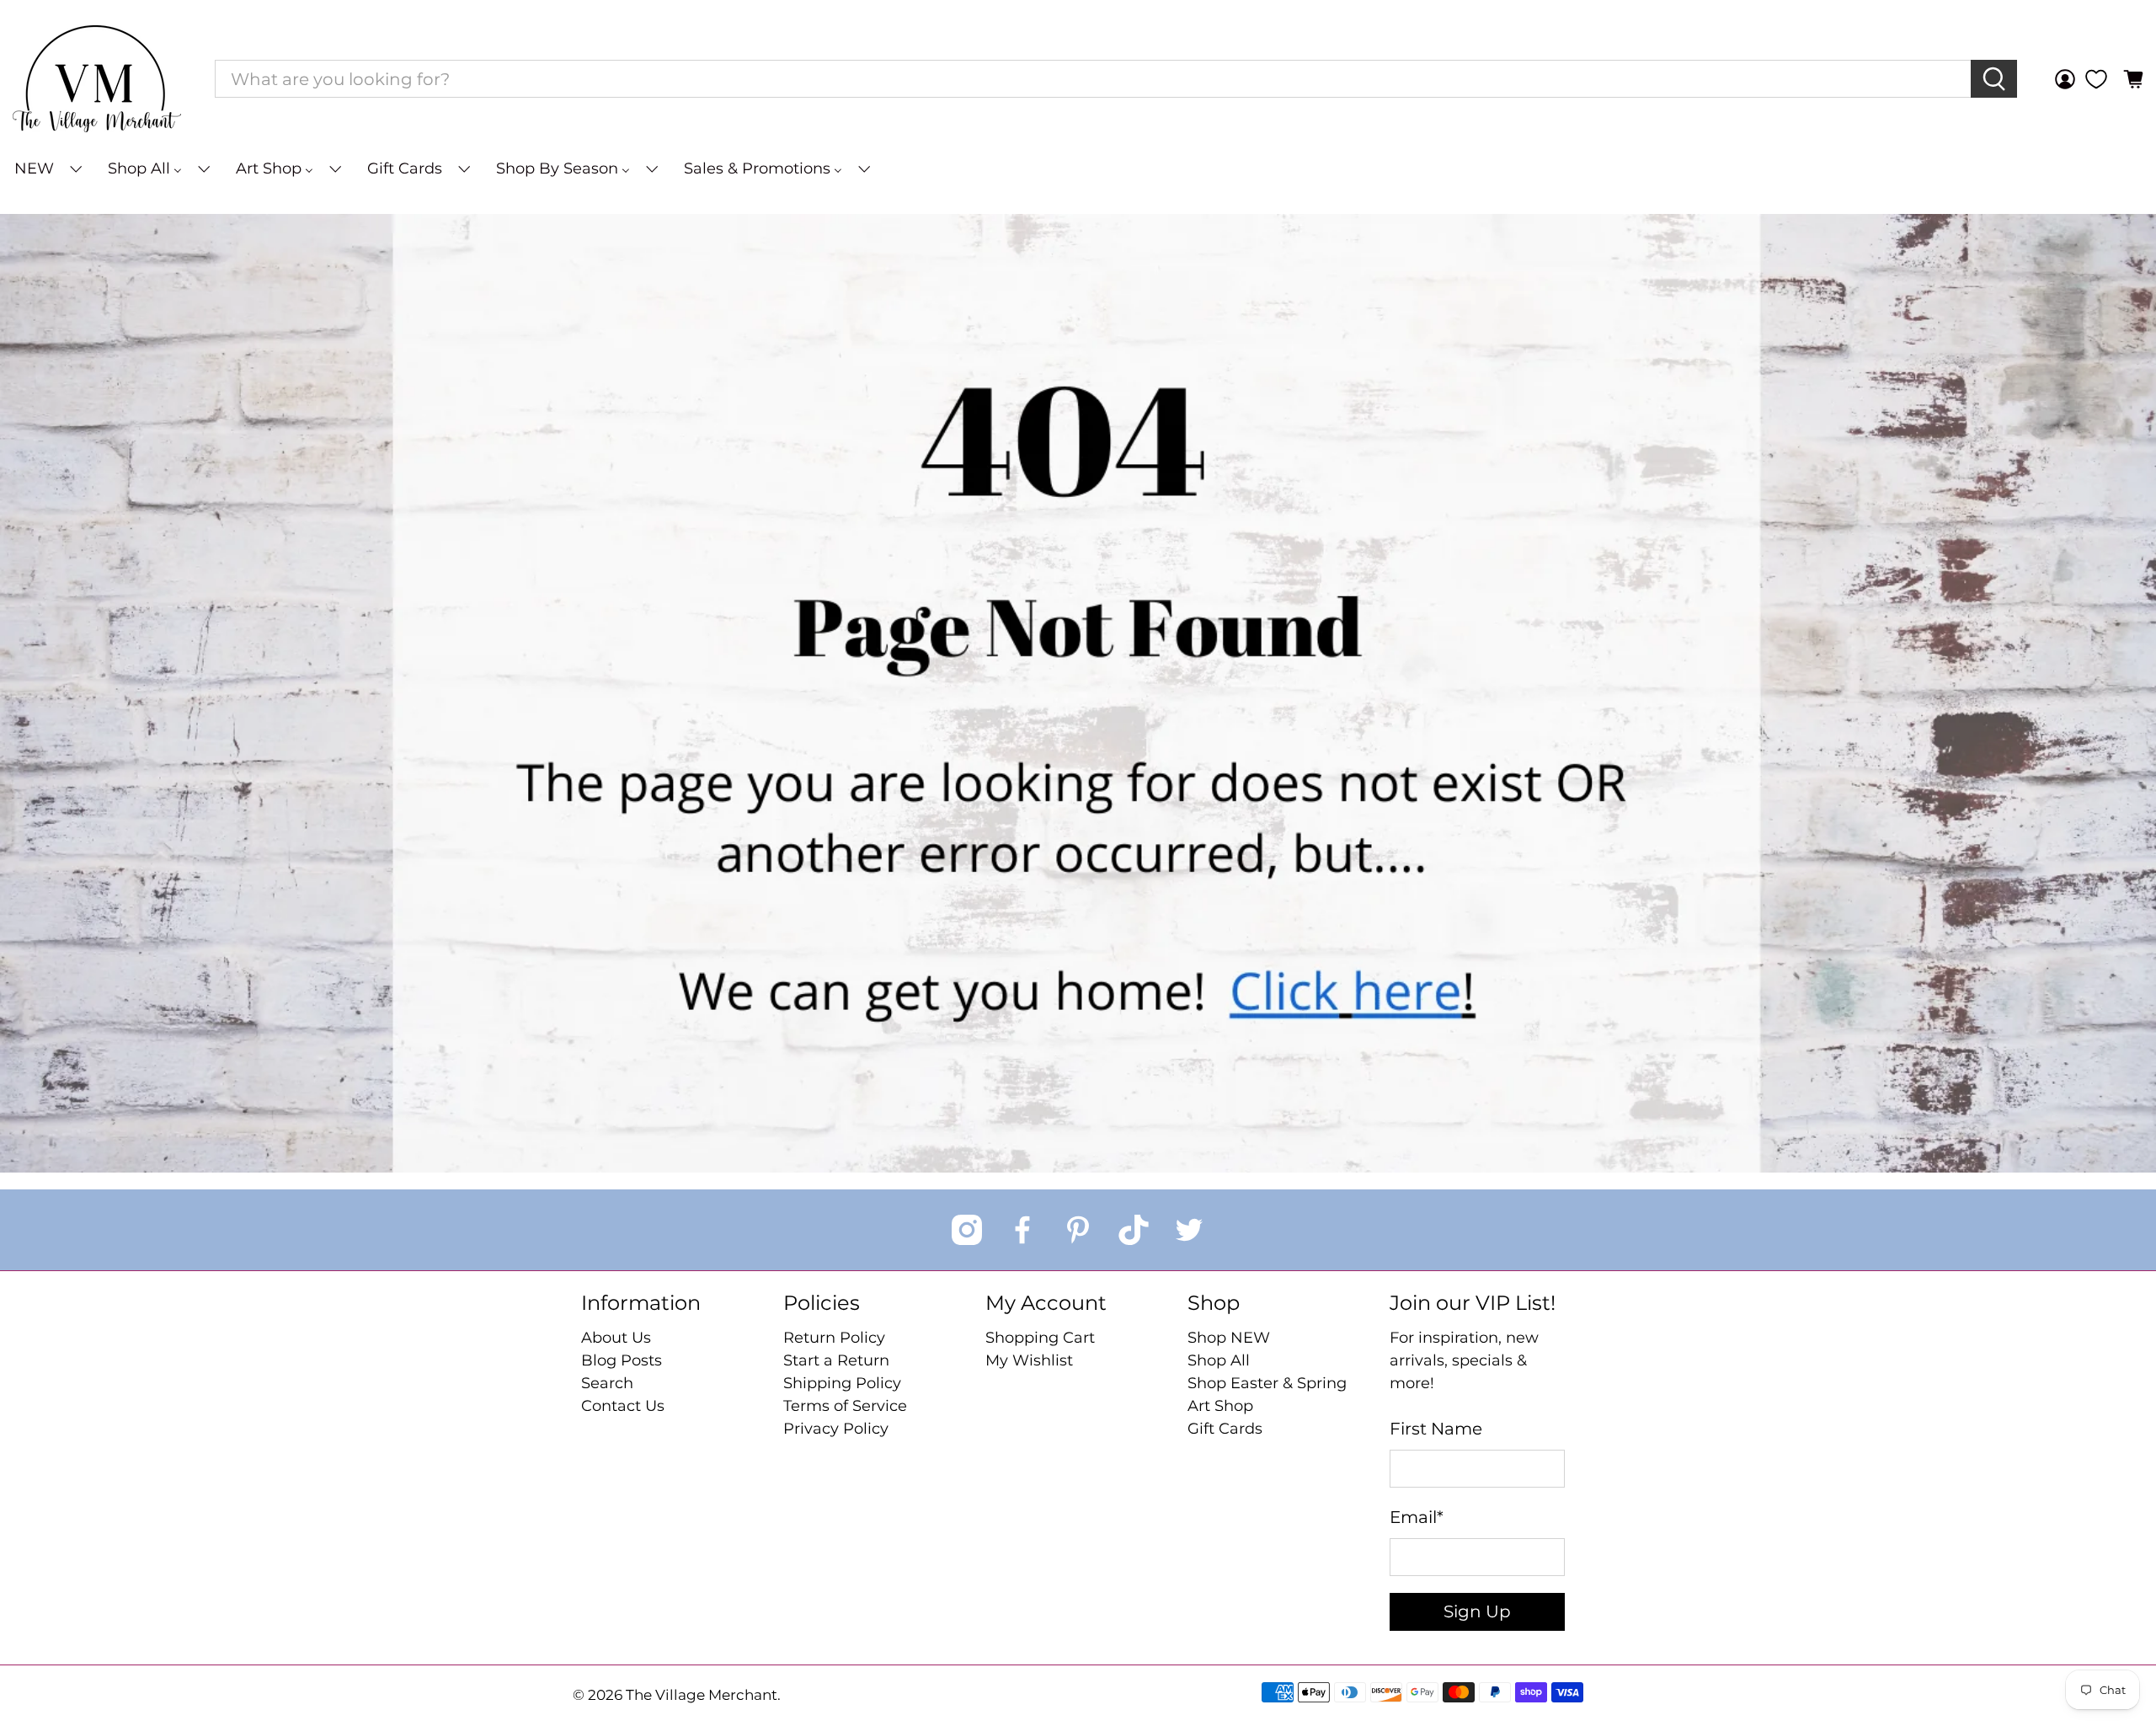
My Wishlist (1029, 1360)
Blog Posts (622, 1360)
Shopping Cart (1040, 1338)
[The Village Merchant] (97, 79)
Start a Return (836, 1360)
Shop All (1219, 1360)
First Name (1436, 1429)
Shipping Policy (842, 1383)
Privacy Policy (836, 1429)
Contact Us (623, 1406)
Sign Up (1477, 1611)
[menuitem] (47, 169)
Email (1417, 1517)
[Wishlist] (2096, 79)
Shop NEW (1229, 1338)
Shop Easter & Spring (1267, 1383)
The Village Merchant (702, 1695)
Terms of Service (845, 1406)
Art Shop (1220, 1406)
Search (607, 1383)
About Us (616, 1338)
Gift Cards (1225, 1429)
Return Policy (834, 1338)
